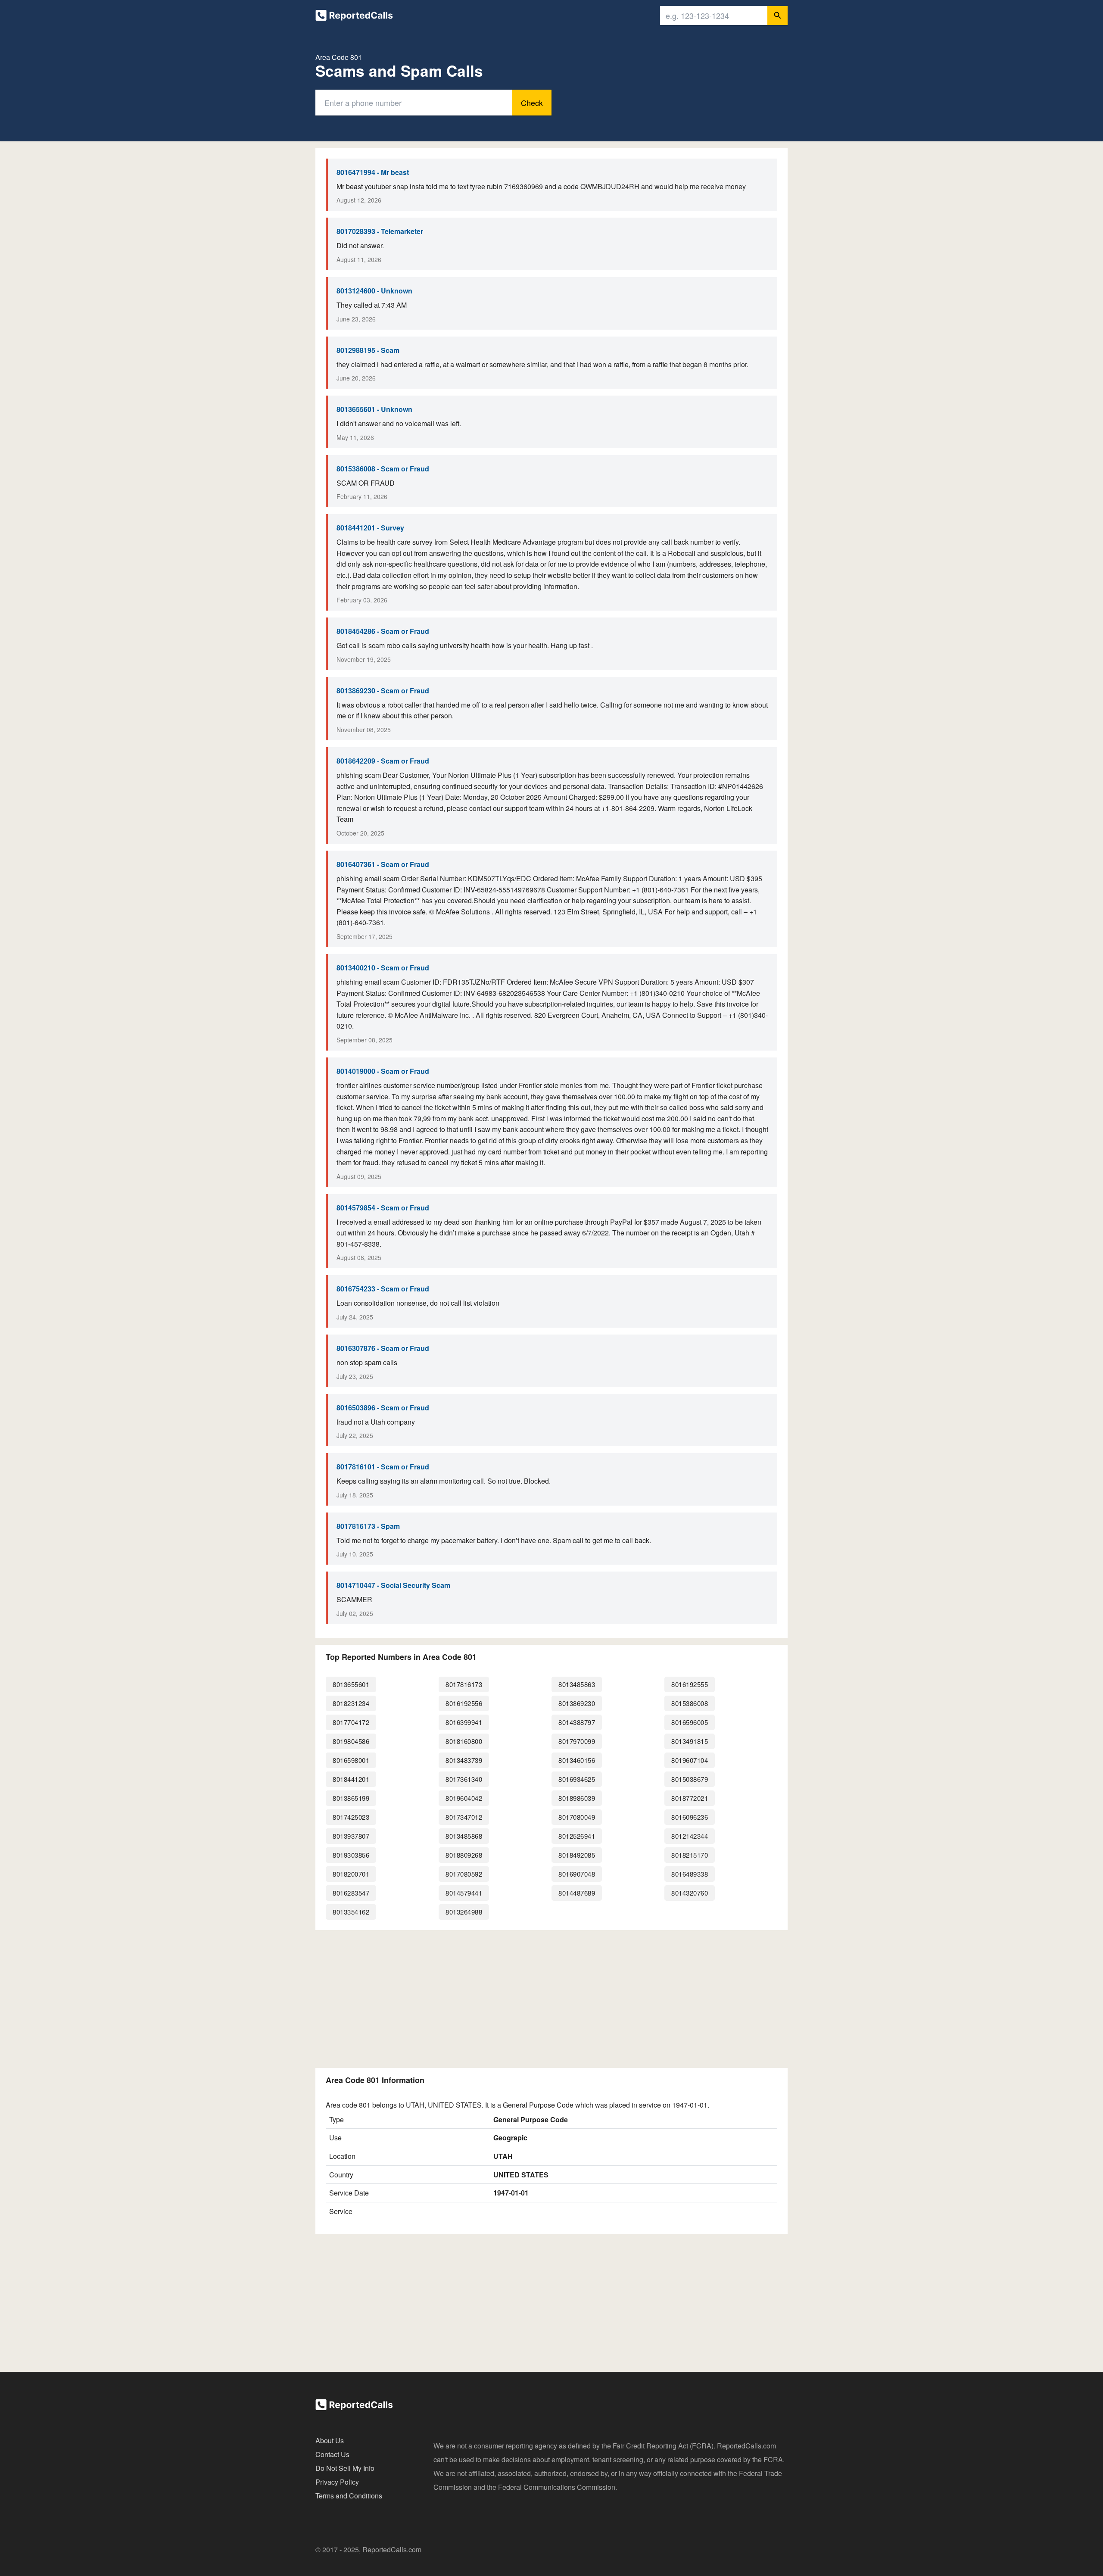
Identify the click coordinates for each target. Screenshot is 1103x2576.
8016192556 (464, 1703)
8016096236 (690, 1817)
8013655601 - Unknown (374, 409)
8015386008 (690, 1703)
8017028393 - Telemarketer (380, 231)
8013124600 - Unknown (374, 291)
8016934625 (577, 1779)
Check (532, 103)
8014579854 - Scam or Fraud (383, 1208)
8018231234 (351, 1703)
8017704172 (351, 1722)
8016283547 (351, 1893)
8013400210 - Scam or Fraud (383, 968)
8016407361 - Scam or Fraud (383, 864)
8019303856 (351, 1855)
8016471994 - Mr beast (373, 172)
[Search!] (777, 16)
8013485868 (464, 1836)
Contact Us (332, 2454)
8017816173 (464, 1684)
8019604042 (464, 1798)
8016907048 (577, 1874)
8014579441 (464, 1893)
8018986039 (577, 1798)
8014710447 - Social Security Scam (393, 1585)
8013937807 (351, 1836)
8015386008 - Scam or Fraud (383, 469)
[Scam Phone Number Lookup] (354, 17)
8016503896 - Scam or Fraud (383, 1408)
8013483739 (464, 1760)
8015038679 (690, 1779)
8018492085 (577, 1855)
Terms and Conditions (349, 2496)
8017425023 (351, 1817)
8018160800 (464, 1741)
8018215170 (690, 1855)
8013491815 (690, 1741)
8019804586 (351, 1741)
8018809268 (464, 1855)
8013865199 (351, 1798)
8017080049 (577, 1817)
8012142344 (690, 1836)
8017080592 (464, 1874)
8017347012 (464, 1817)
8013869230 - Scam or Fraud (383, 691)
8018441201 (351, 1779)
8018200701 (351, 1874)
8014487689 (577, 1893)
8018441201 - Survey (370, 528)
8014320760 (690, 1893)
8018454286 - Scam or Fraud (383, 631)
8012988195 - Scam (368, 350)
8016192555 (690, 1684)
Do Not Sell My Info (345, 2468)
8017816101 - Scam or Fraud (383, 1467)
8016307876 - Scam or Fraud (383, 1348)
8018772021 (690, 1798)
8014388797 (577, 1722)
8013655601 (351, 1684)
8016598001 (351, 1760)
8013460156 (577, 1760)
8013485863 (577, 1684)
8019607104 (690, 1760)
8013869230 (577, 1703)
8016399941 (464, 1722)
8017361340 (464, 1779)
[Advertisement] (551, 1997)
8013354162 (351, 1912)
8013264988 (464, 1912)
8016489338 (690, 1874)
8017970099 (577, 1741)
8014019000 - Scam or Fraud (383, 1071)
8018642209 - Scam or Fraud (383, 761)
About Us (330, 2440)
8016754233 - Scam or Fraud (383, 1289)
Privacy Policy (337, 2482)
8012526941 (577, 1836)
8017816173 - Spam (368, 1526)
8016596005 (690, 1722)
